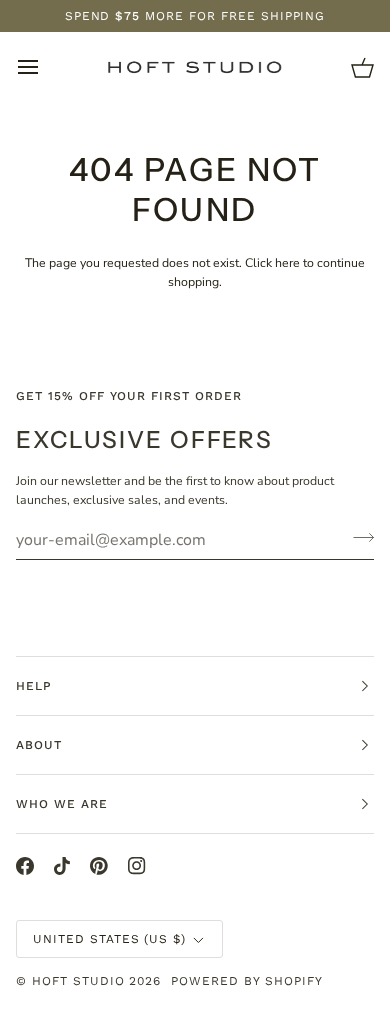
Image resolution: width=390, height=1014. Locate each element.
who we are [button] (62, 804)
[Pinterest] (99, 866)
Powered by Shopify (246, 981)
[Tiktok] (62, 866)
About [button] (39, 745)
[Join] (357, 537)
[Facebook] (25, 866)
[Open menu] (46, 67)
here (287, 263)
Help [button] (34, 686)
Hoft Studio (78, 981)
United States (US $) (109, 939)
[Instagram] (137, 866)
